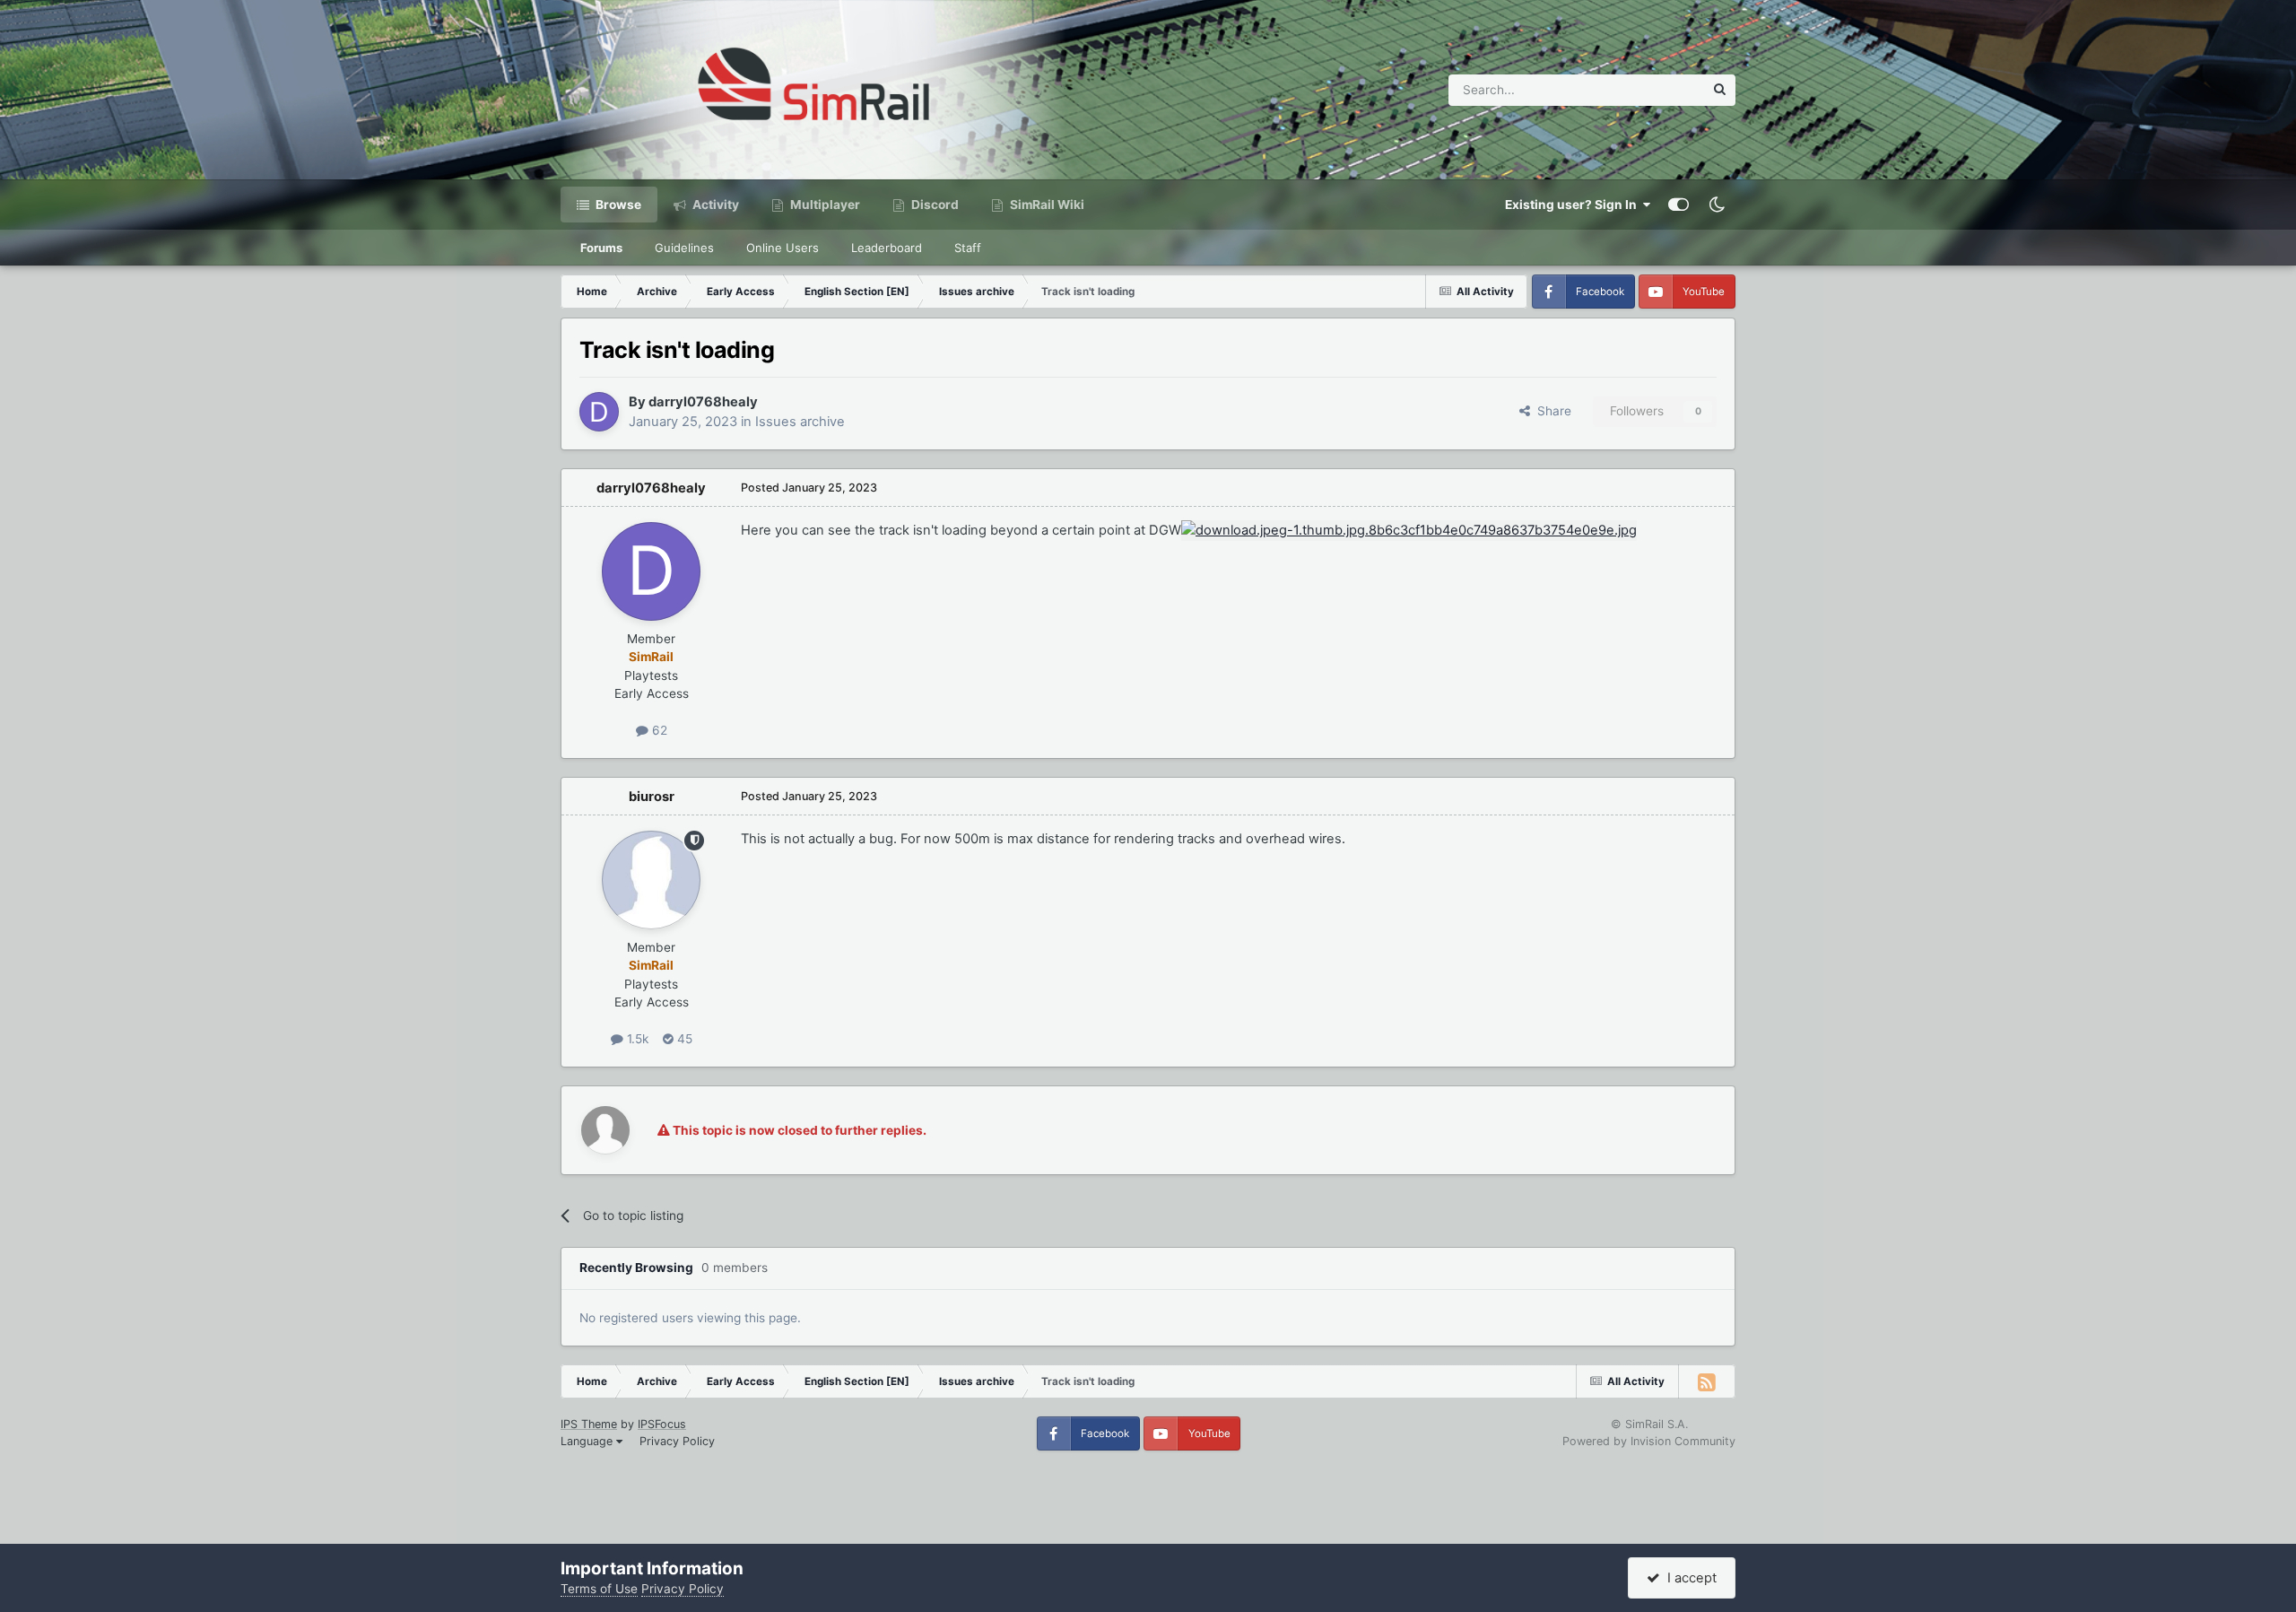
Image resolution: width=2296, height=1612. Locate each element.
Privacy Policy (677, 1441)
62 (658, 730)
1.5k (636, 1039)
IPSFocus (662, 1424)
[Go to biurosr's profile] (651, 880)
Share (1551, 411)
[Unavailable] (1409, 530)
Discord (934, 205)
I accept (1688, 1578)
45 (683, 1039)
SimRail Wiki (1046, 205)
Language (588, 1441)
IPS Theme (589, 1424)
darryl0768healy (703, 402)
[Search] (1720, 90)
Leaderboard (887, 248)
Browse (617, 205)
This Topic (1651, 89)
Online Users (783, 248)
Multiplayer (824, 205)
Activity (714, 205)
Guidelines (684, 248)
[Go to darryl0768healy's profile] (599, 412)
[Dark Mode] (1717, 205)
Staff (968, 248)
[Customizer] (1679, 205)
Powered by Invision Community (1649, 1441)
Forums (601, 248)
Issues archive (800, 422)
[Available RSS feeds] (1707, 1381)
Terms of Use (599, 1589)
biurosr (652, 797)
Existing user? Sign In (1574, 205)
